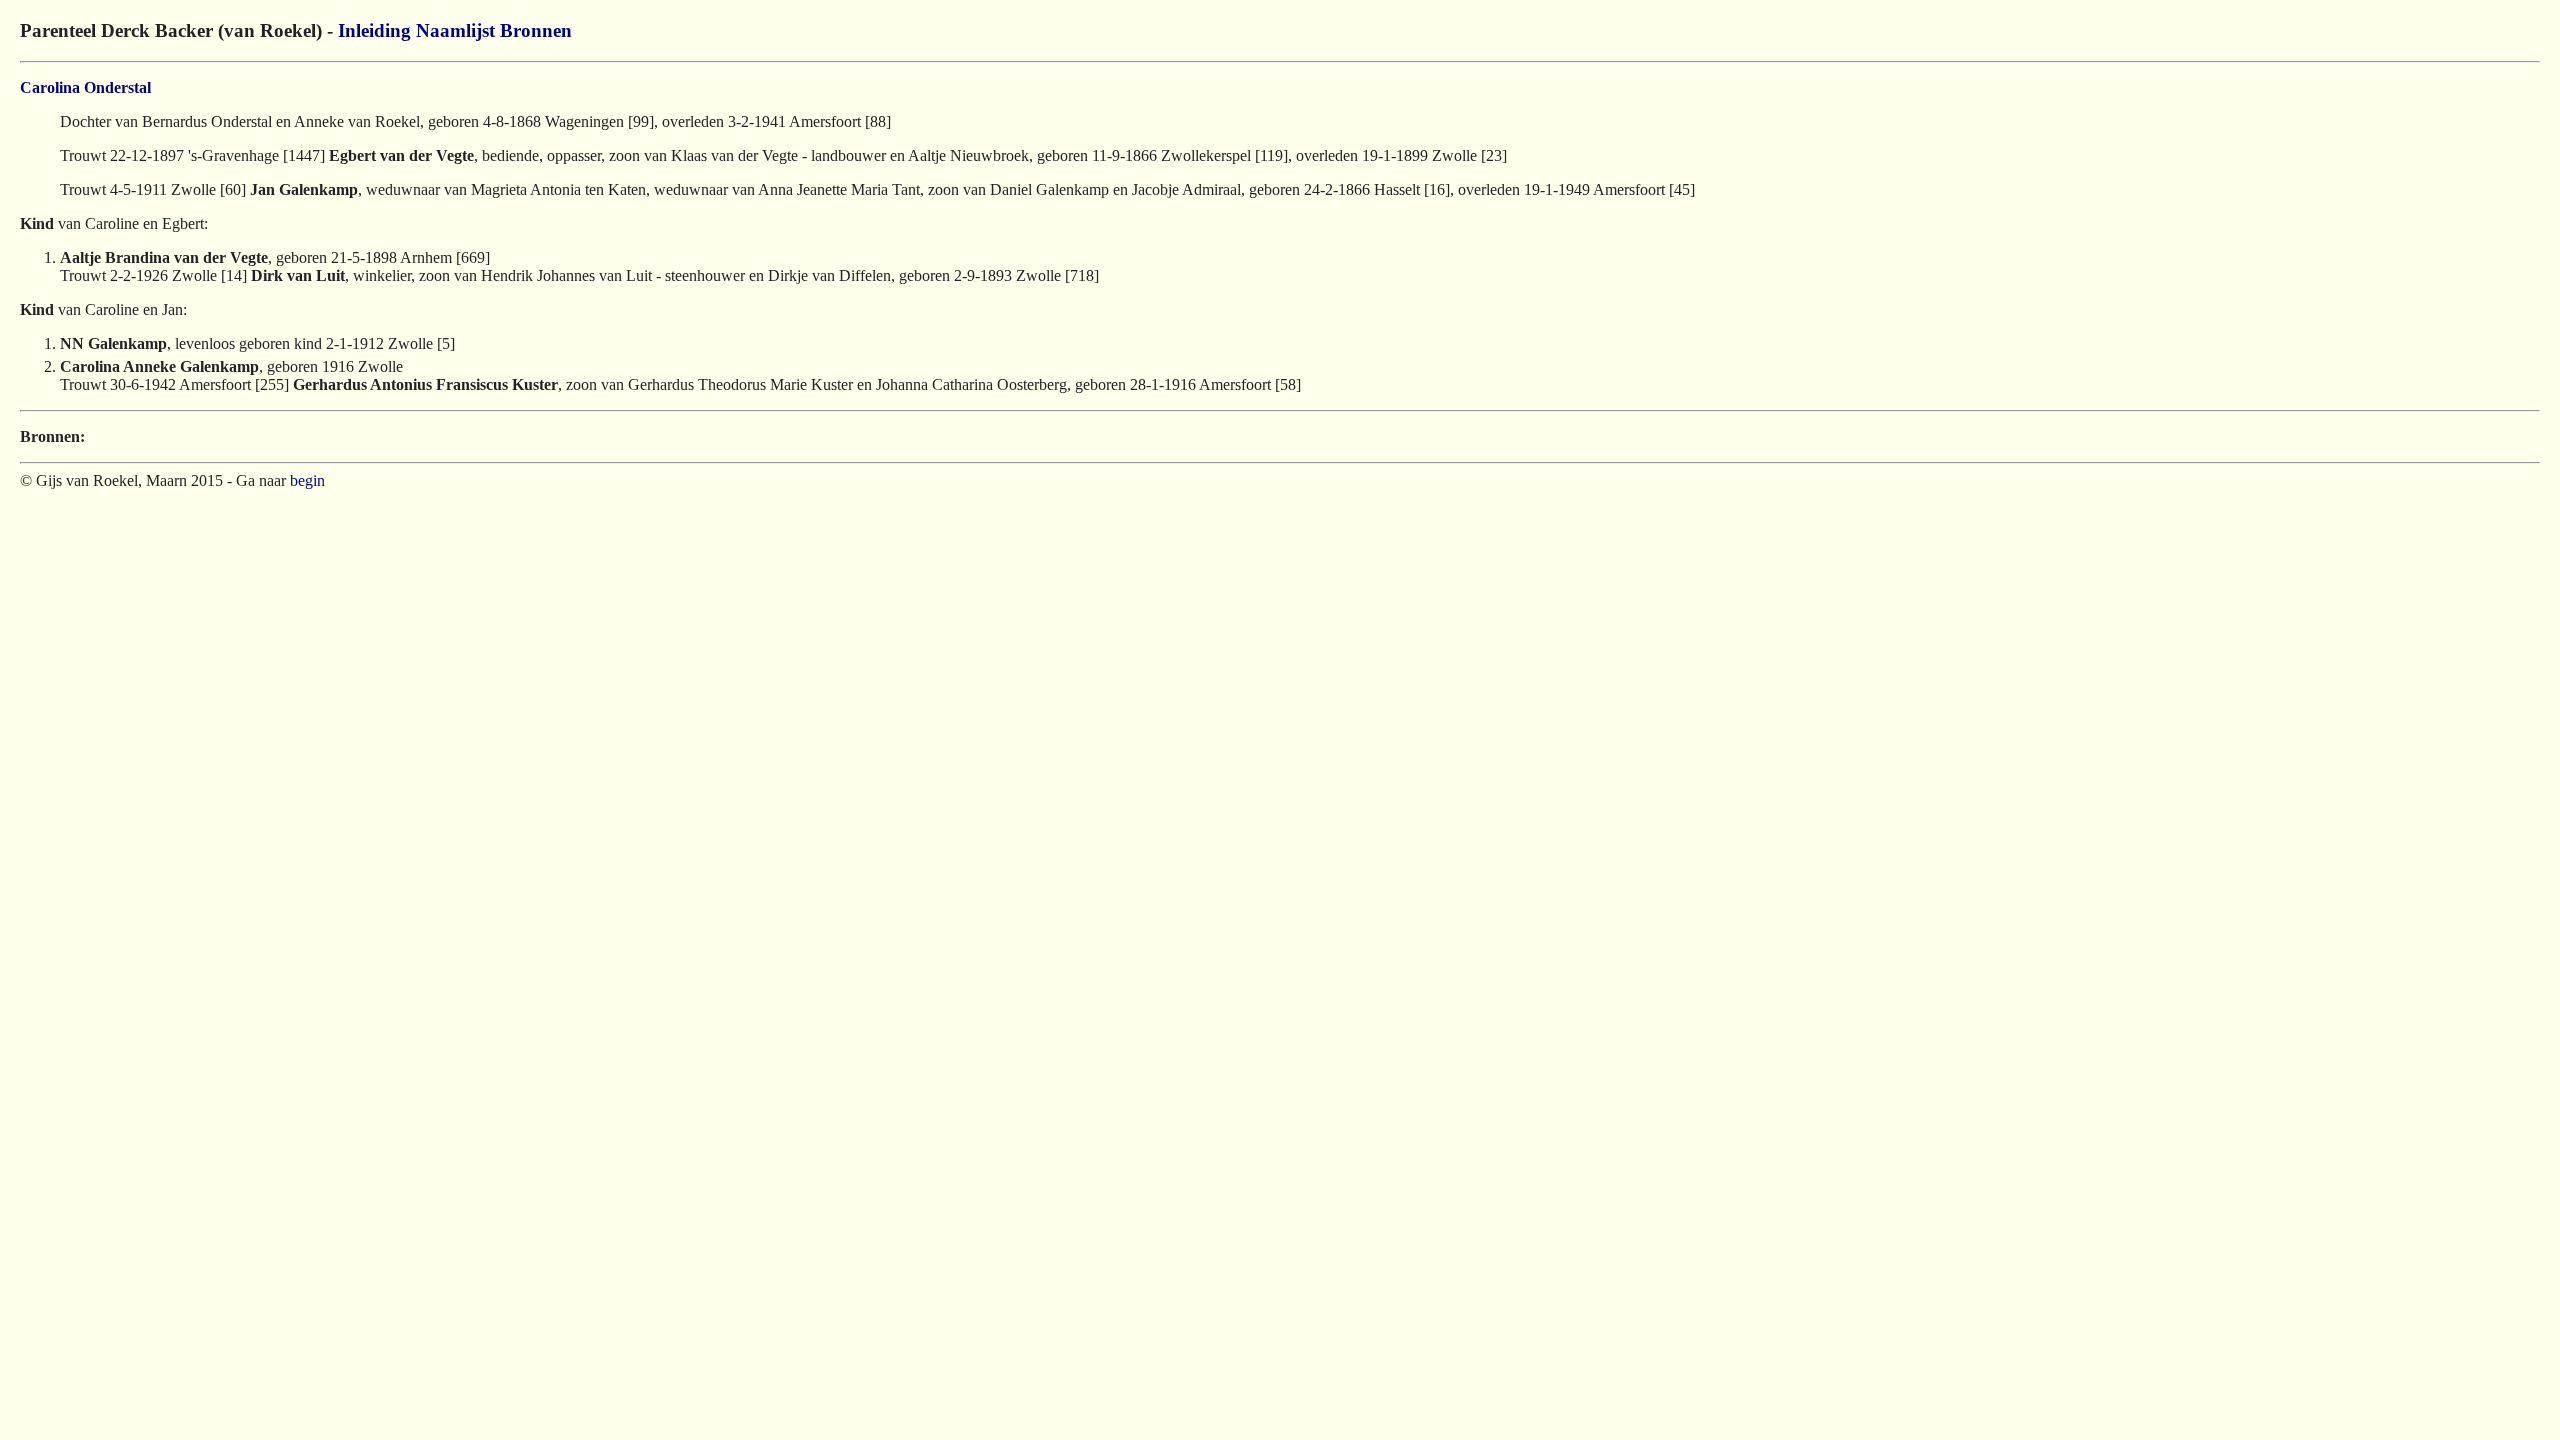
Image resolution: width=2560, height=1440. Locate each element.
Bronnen (536, 30)
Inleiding (374, 30)
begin (307, 480)
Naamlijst (455, 30)
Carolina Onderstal (85, 87)
